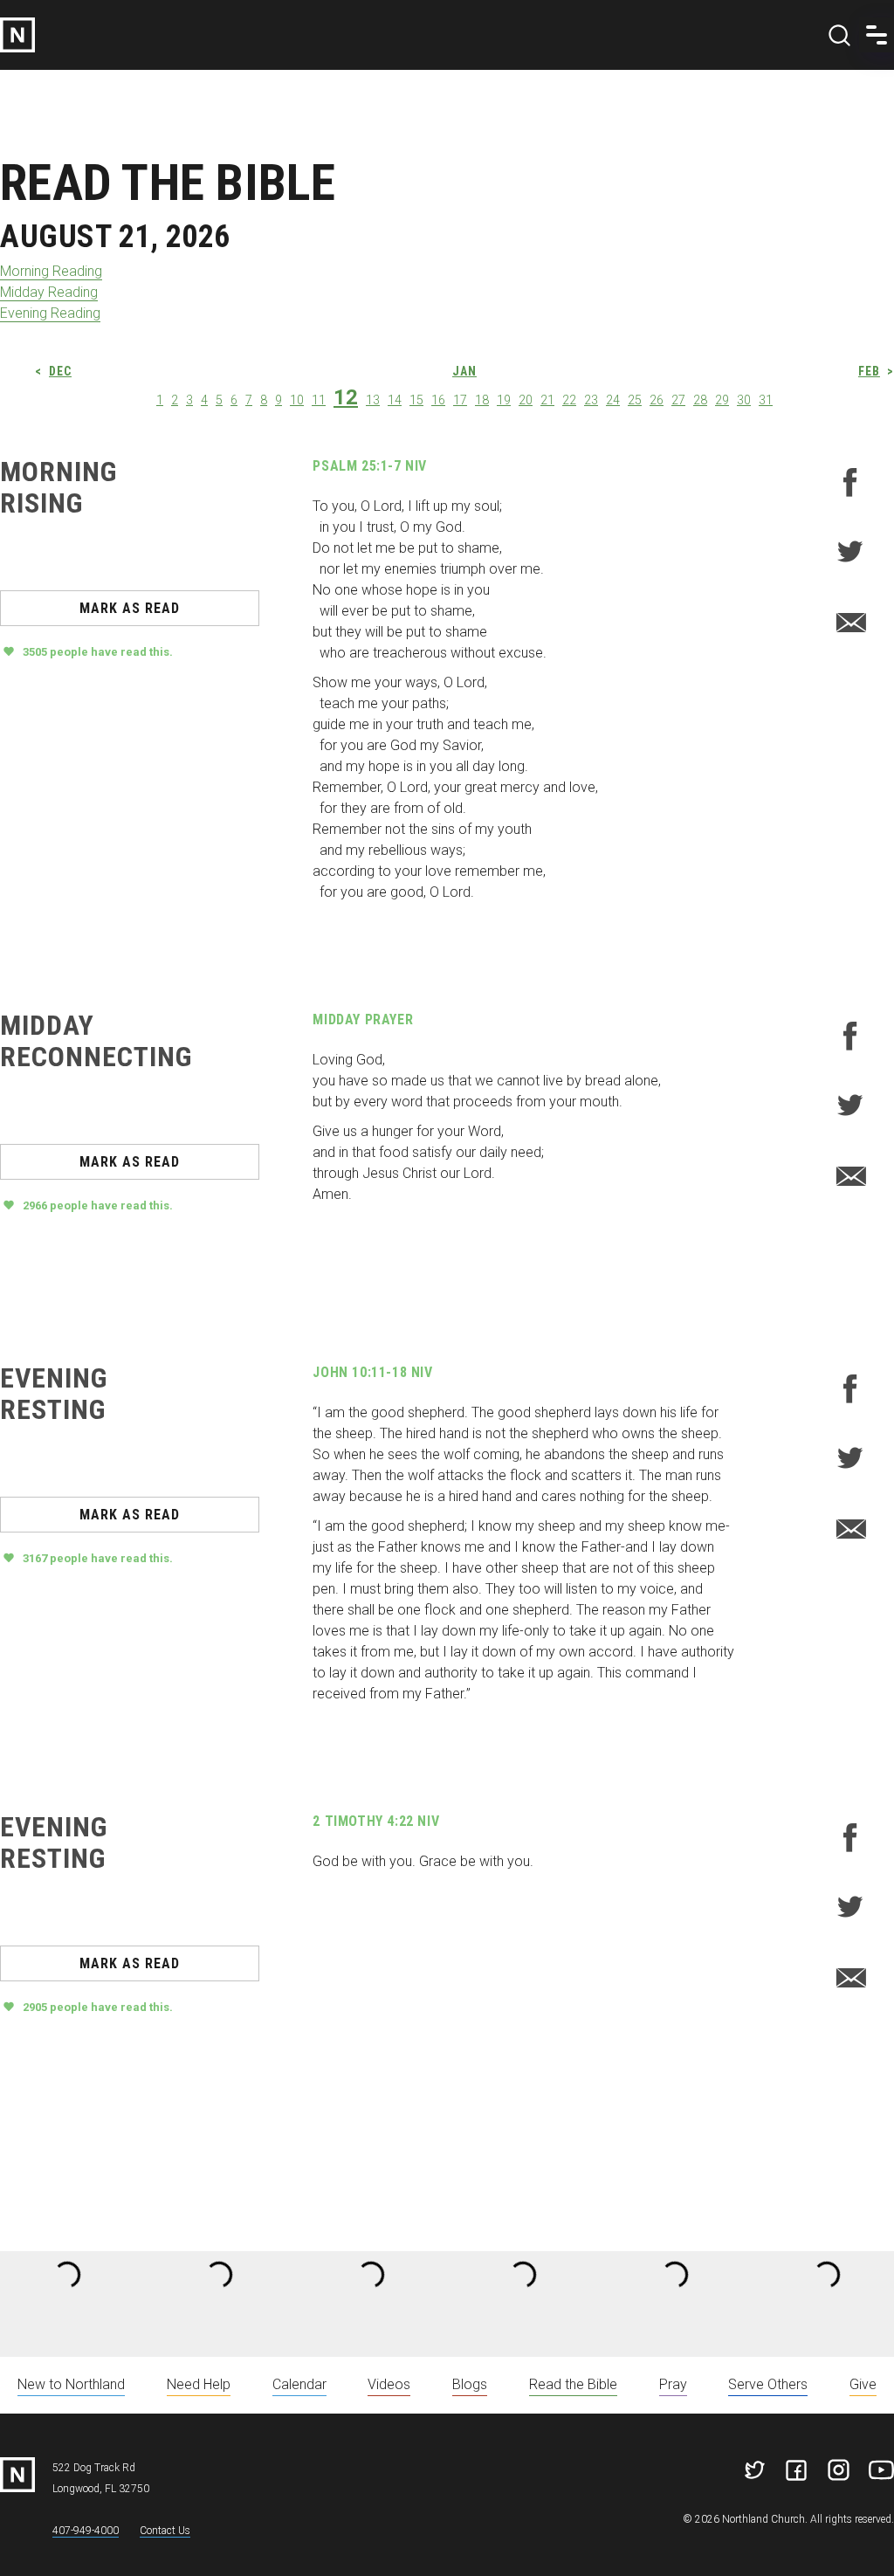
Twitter (850, 552)
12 (346, 397)
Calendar (299, 2384)
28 (700, 400)
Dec (60, 371)
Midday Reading (49, 292)
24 (613, 400)
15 (416, 400)
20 (526, 400)
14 (395, 400)
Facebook (850, 482)
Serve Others (768, 2384)
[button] (877, 35)
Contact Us (165, 2531)
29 (722, 400)
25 (635, 400)
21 (547, 400)
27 (678, 400)
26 (657, 400)
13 (373, 400)
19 (504, 400)
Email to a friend (850, 622)
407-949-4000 (86, 2531)
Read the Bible (573, 2384)
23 (591, 400)
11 (319, 400)
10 (297, 400)
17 (460, 400)
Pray (673, 2384)
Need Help (199, 2384)
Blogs (470, 2384)
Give (863, 2384)
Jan (464, 371)
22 (569, 400)
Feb (869, 371)
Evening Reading (50, 313)
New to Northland (71, 2384)
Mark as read (130, 608)
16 (438, 400)
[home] (17, 35)
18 (482, 400)
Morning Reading (51, 271)
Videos (389, 2384)
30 (744, 400)
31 (766, 400)
